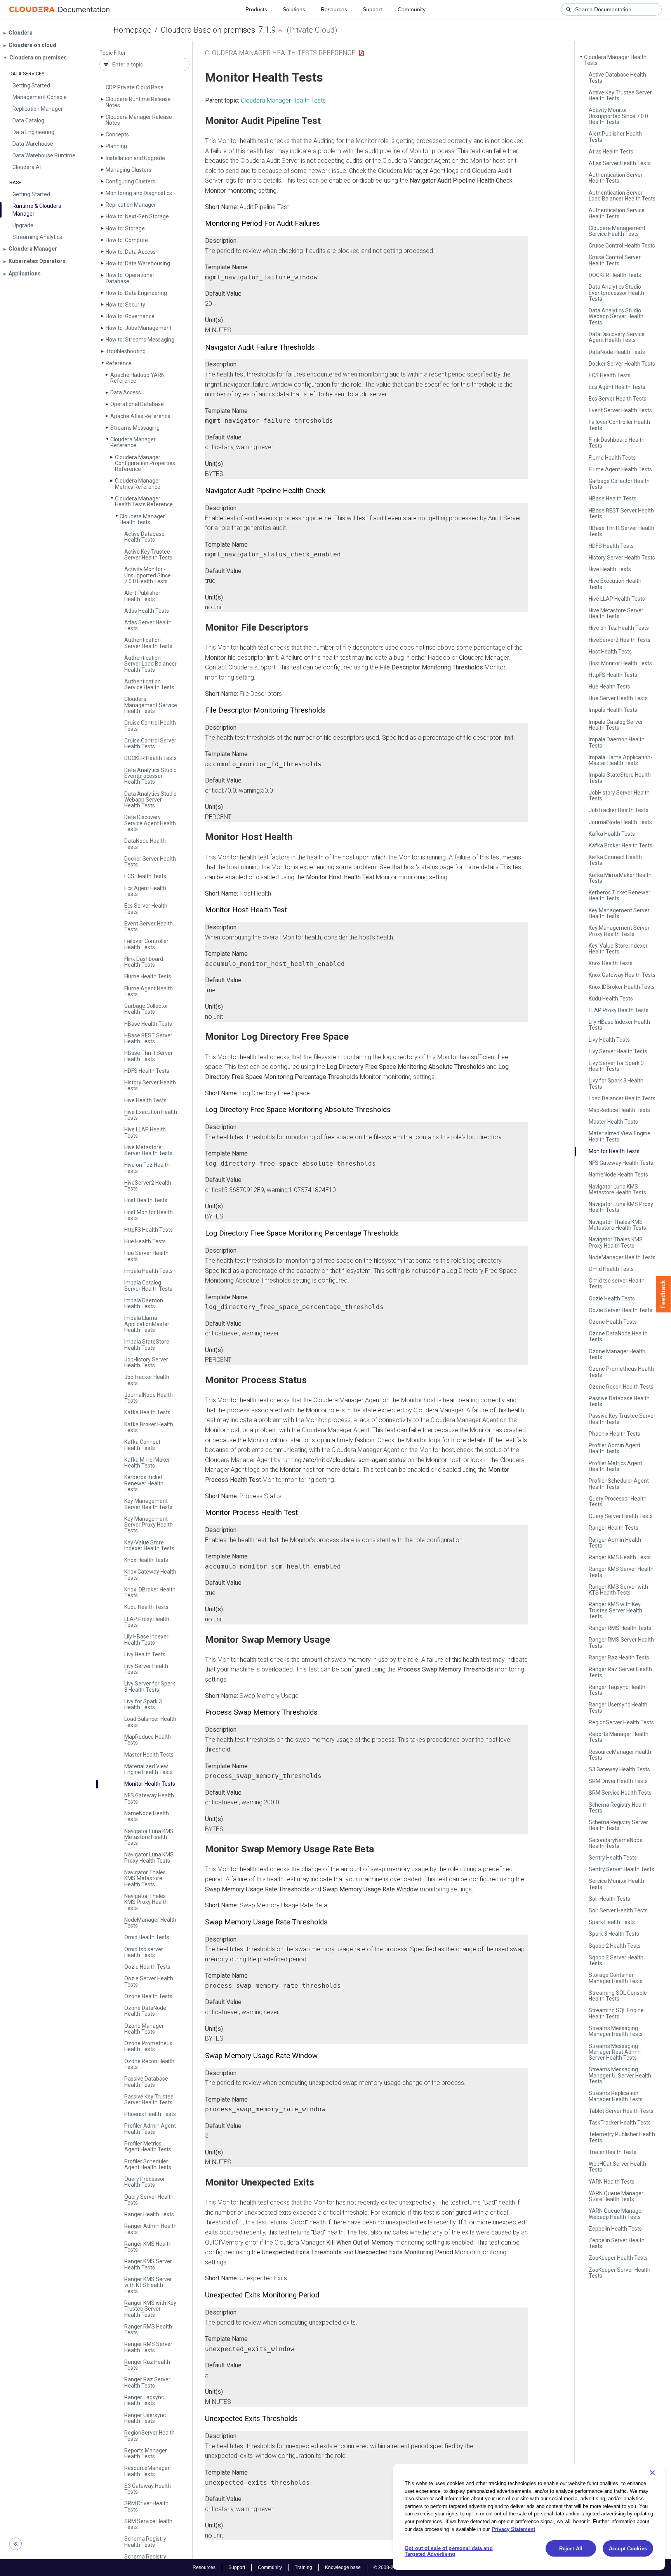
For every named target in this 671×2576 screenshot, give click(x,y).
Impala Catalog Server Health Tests (148, 1285)
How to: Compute (127, 240)
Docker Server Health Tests (150, 862)
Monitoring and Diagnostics (139, 193)
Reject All (571, 2549)
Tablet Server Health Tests (621, 2111)
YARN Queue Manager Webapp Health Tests (616, 2214)
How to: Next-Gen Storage (137, 216)
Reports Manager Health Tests (146, 2453)
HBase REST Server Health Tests (148, 1038)
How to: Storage (125, 228)
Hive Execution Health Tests (151, 1115)
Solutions (294, 9)
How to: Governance (130, 316)
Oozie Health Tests (147, 1967)
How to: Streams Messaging (140, 340)
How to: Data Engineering (136, 293)
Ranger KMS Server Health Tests (148, 2264)
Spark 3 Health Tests (614, 1934)
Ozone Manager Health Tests (144, 2029)
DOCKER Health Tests (150, 758)
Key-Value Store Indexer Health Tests (149, 1545)
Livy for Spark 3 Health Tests (143, 1704)
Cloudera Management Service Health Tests (151, 705)
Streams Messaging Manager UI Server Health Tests (620, 2075)
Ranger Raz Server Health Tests (147, 2382)
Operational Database (137, 404)
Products (256, 9)
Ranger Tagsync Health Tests (144, 2400)
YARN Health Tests (612, 2182)
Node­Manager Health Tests (150, 1923)
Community (412, 9)
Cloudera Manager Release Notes (139, 120)
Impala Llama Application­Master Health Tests (147, 1324)
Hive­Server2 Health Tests (148, 1186)
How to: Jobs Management (139, 328)
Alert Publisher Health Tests (142, 596)
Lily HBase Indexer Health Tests (146, 1639)
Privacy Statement (513, 2529)
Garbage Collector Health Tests (146, 1009)
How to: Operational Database (130, 278)
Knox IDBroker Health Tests (150, 1592)
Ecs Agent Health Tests (145, 891)
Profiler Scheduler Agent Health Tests (148, 2164)
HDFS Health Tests (147, 1071)
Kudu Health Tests (146, 1607)
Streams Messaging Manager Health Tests (616, 2031)
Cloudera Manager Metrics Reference (138, 484)
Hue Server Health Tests (146, 1256)
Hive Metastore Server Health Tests (148, 1150)
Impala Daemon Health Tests (144, 1303)
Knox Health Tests (146, 1560)
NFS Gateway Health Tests (149, 1798)
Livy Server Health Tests (146, 1669)
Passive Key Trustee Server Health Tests (149, 2099)
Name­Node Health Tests (147, 1816)
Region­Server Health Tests (149, 2436)
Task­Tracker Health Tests (620, 2123)
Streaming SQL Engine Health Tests (616, 2013)
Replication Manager (131, 205)
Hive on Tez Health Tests (147, 1168)
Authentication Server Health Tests (148, 643)
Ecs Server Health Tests (146, 909)
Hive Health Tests (145, 1100)
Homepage (132, 30)
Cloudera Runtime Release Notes (138, 102)
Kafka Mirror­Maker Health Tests (147, 1463)
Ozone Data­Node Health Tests (145, 2011)
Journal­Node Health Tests (149, 1398)
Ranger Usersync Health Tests (145, 2418)
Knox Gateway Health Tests (150, 1575)
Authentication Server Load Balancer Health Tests (150, 664)
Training (303, 2567)
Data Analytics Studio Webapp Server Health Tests (150, 800)
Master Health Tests (149, 1755)
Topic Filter (113, 53)
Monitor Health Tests (150, 1784)
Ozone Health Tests (148, 1996)
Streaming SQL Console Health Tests (618, 1996)
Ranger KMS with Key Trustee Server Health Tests (150, 2309)
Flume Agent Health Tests (149, 991)
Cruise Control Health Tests (150, 726)
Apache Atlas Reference (140, 416)
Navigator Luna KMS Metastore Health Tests (149, 1837)
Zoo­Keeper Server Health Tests (620, 2273)
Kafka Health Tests (147, 1412)
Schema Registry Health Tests (145, 2542)
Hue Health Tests (145, 1241)
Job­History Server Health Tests (146, 1362)
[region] (529, 2517)
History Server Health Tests (150, 1085)
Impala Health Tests (149, 1271)
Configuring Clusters (130, 181)
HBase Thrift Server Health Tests (149, 1056)
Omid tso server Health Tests (144, 1952)
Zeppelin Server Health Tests (617, 2243)
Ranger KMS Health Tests (148, 2247)
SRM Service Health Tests (148, 2524)
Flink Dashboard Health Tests (144, 962)
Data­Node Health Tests (145, 844)
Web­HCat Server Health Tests (617, 2167)
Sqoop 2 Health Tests (615, 1946)
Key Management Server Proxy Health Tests (149, 1525)
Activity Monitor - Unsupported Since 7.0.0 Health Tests (148, 575)
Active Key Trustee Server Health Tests (148, 555)
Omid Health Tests (147, 1937)
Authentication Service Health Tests (149, 684)
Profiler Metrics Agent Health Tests (148, 2146)
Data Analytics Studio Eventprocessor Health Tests (150, 776)
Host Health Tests (146, 1200)
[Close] (652, 2473)
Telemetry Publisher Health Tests (622, 2137)
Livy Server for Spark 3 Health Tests (150, 1686)
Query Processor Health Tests (145, 2182)
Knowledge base (343, 2567)
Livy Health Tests (145, 1654)
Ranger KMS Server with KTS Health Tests (148, 2285)
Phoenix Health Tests (150, 2114)
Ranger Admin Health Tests (150, 2229)
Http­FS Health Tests (149, 1230)
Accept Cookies (628, 2549)
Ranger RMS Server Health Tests (148, 2347)
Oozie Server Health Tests (149, 1981)
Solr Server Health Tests (618, 1910)
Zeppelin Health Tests (615, 2229)
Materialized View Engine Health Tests (149, 1769)
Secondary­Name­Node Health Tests (616, 1843)
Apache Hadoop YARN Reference (137, 378)
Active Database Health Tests (144, 537)
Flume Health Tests (148, 976)
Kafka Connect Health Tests (142, 1445)
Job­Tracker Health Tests (147, 1380)
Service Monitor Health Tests (616, 1884)
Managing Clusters (129, 170)
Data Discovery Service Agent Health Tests (150, 823)
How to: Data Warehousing (138, 263)
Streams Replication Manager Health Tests (616, 2096)
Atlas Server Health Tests (148, 625)
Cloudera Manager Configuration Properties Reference (145, 463)
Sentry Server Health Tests (621, 1869)
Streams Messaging (135, 428)
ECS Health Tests (145, 876)
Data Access (126, 392)
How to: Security (125, 305)
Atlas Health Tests (147, 611)
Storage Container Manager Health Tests (616, 1978)
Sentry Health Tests (613, 1858)
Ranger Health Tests (149, 2214)
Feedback (663, 1294)
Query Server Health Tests (149, 2200)
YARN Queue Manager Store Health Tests (616, 2196)
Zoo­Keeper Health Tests (618, 2258)
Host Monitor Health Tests (149, 1215)
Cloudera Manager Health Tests (142, 519)
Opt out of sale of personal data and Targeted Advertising (449, 2551)
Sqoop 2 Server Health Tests (616, 1960)
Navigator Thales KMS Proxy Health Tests (146, 1902)
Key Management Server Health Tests (148, 1504)
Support (372, 9)
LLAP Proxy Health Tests (147, 1622)
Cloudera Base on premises (208, 30)
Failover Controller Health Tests (146, 944)
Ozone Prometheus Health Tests (148, 2046)
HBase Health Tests (148, 1024)
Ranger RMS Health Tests (148, 2329)
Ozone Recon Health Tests (149, 2064)
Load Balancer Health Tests (150, 1722)
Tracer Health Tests (613, 2152)
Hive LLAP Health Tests (145, 1132)
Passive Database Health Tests (146, 2082)
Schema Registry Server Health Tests (618, 1825)
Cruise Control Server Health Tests (150, 743)
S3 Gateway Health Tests (148, 2489)
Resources (334, 9)
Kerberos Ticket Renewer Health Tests (144, 1483)
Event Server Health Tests (149, 926)
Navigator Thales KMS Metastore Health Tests (145, 1878)
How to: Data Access (131, 252)
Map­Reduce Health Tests (148, 1740)
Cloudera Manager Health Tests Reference (144, 501)
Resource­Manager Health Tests (147, 2471)
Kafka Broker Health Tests (149, 1427)
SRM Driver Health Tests (146, 2506)
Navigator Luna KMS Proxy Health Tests (149, 1857)
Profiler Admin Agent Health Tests (150, 2129)
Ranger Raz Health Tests (147, 2365)
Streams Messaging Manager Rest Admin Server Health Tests (615, 2052)
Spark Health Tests (612, 1922)
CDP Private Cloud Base (135, 87)
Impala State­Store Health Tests (147, 1345)
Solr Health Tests (609, 1899)
